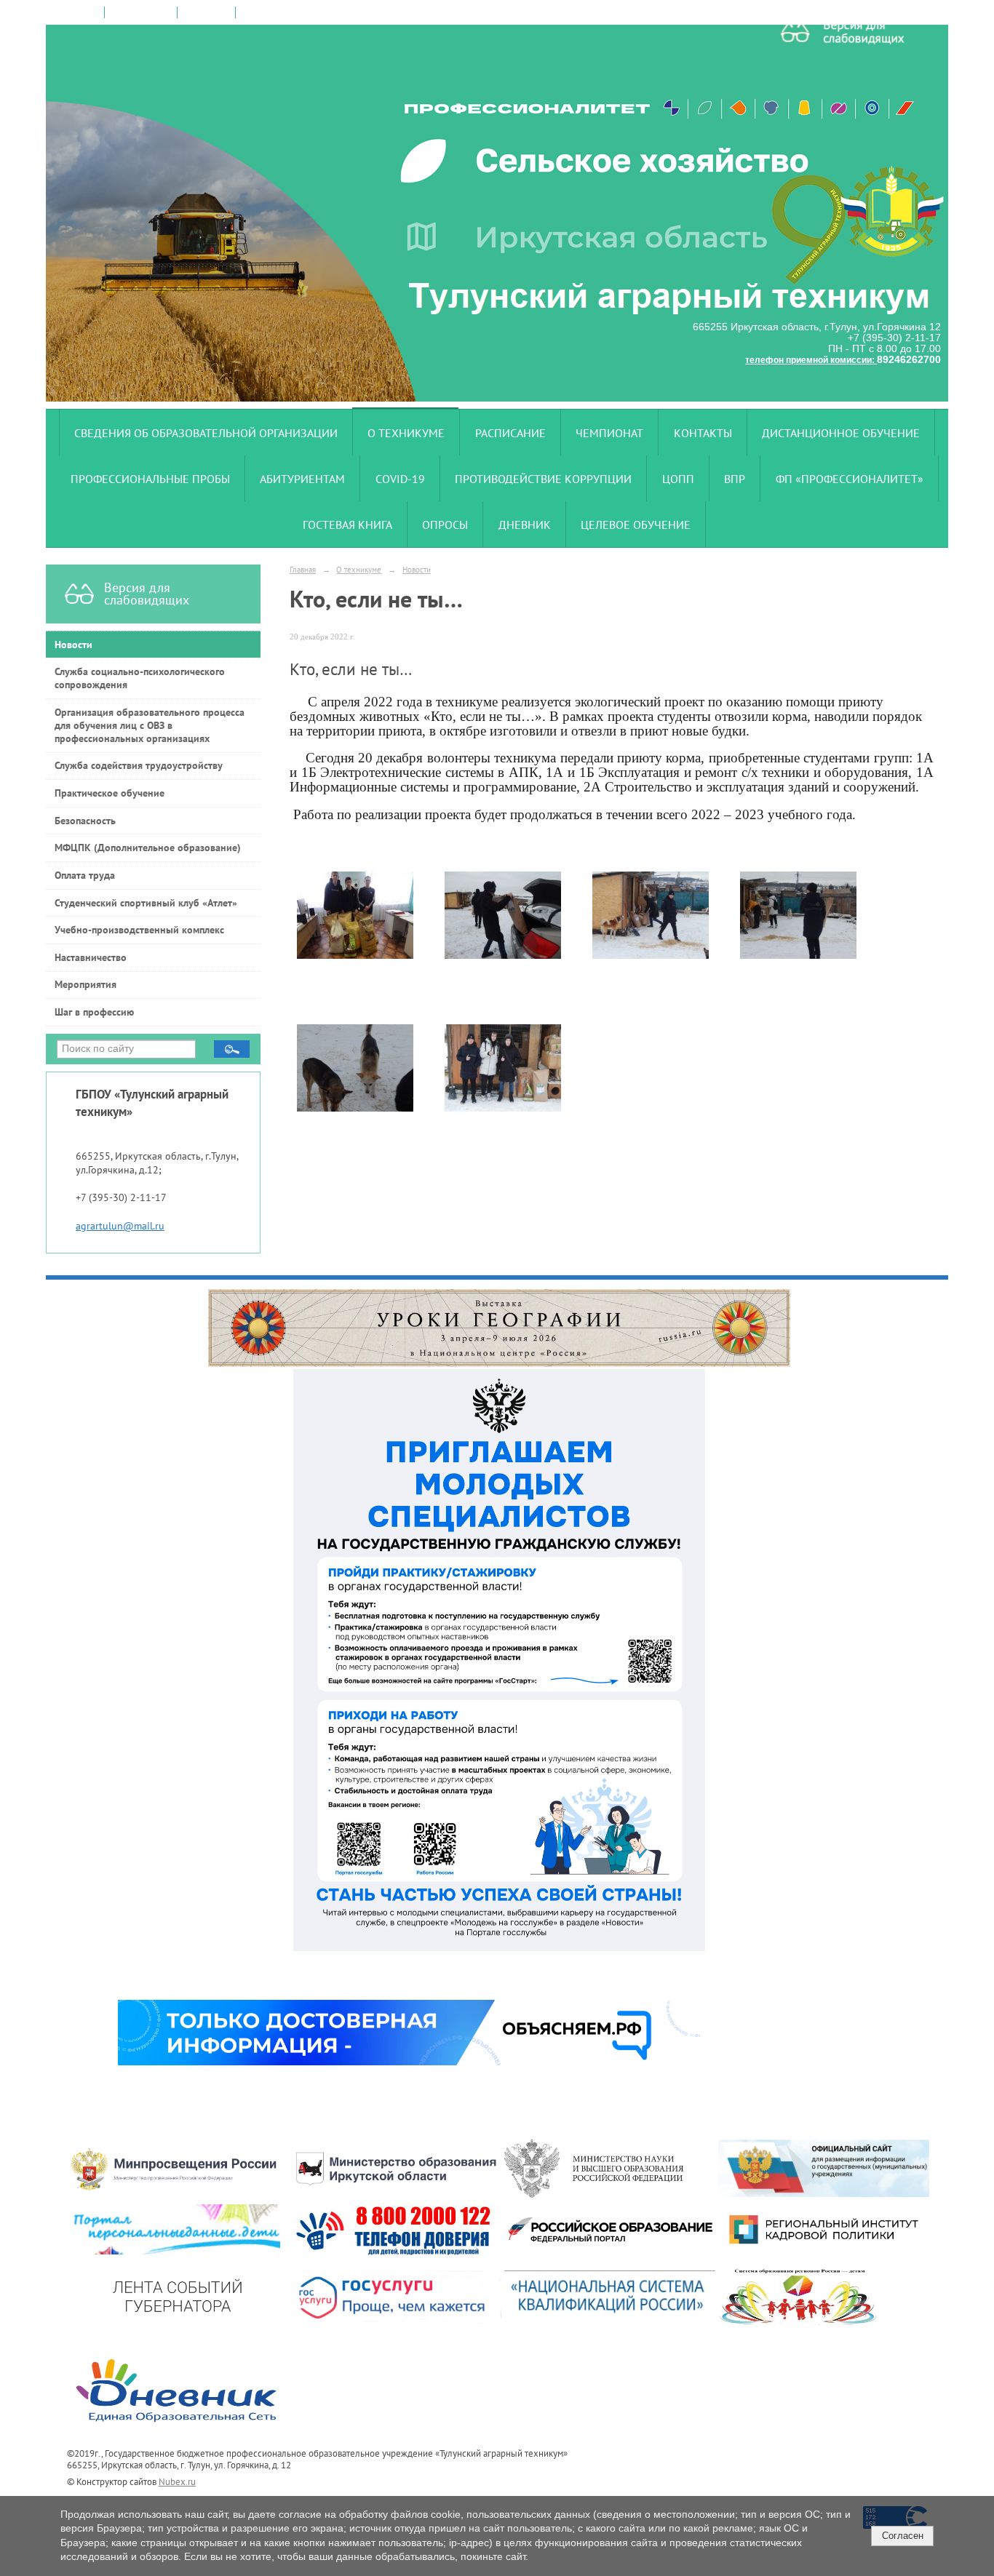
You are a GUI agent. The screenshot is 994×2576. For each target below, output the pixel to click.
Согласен (903, 2536)
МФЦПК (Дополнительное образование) (148, 848)
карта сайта (206, 12)
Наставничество (91, 957)
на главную (76, 12)
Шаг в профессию (94, 1012)
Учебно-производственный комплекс (139, 930)
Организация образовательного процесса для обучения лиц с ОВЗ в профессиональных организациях (150, 725)
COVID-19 (400, 479)
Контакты (703, 433)
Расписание (510, 433)
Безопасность (85, 821)
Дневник (525, 525)
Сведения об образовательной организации (206, 433)
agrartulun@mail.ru (120, 1226)
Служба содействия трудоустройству (139, 765)
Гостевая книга (347, 525)
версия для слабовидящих (295, 12)
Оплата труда (85, 875)
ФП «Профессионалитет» (850, 479)
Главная (303, 569)
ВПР (735, 479)
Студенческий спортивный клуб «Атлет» (146, 903)
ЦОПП (678, 479)
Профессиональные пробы (150, 479)
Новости (73, 645)
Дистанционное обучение (841, 433)
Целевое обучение (636, 525)
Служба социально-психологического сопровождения (140, 678)
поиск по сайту (141, 12)
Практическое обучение (110, 793)
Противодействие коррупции (543, 479)
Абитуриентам (302, 479)
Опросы (445, 525)
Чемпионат (609, 433)
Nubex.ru (177, 2481)
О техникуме (406, 433)
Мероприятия (86, 984)
